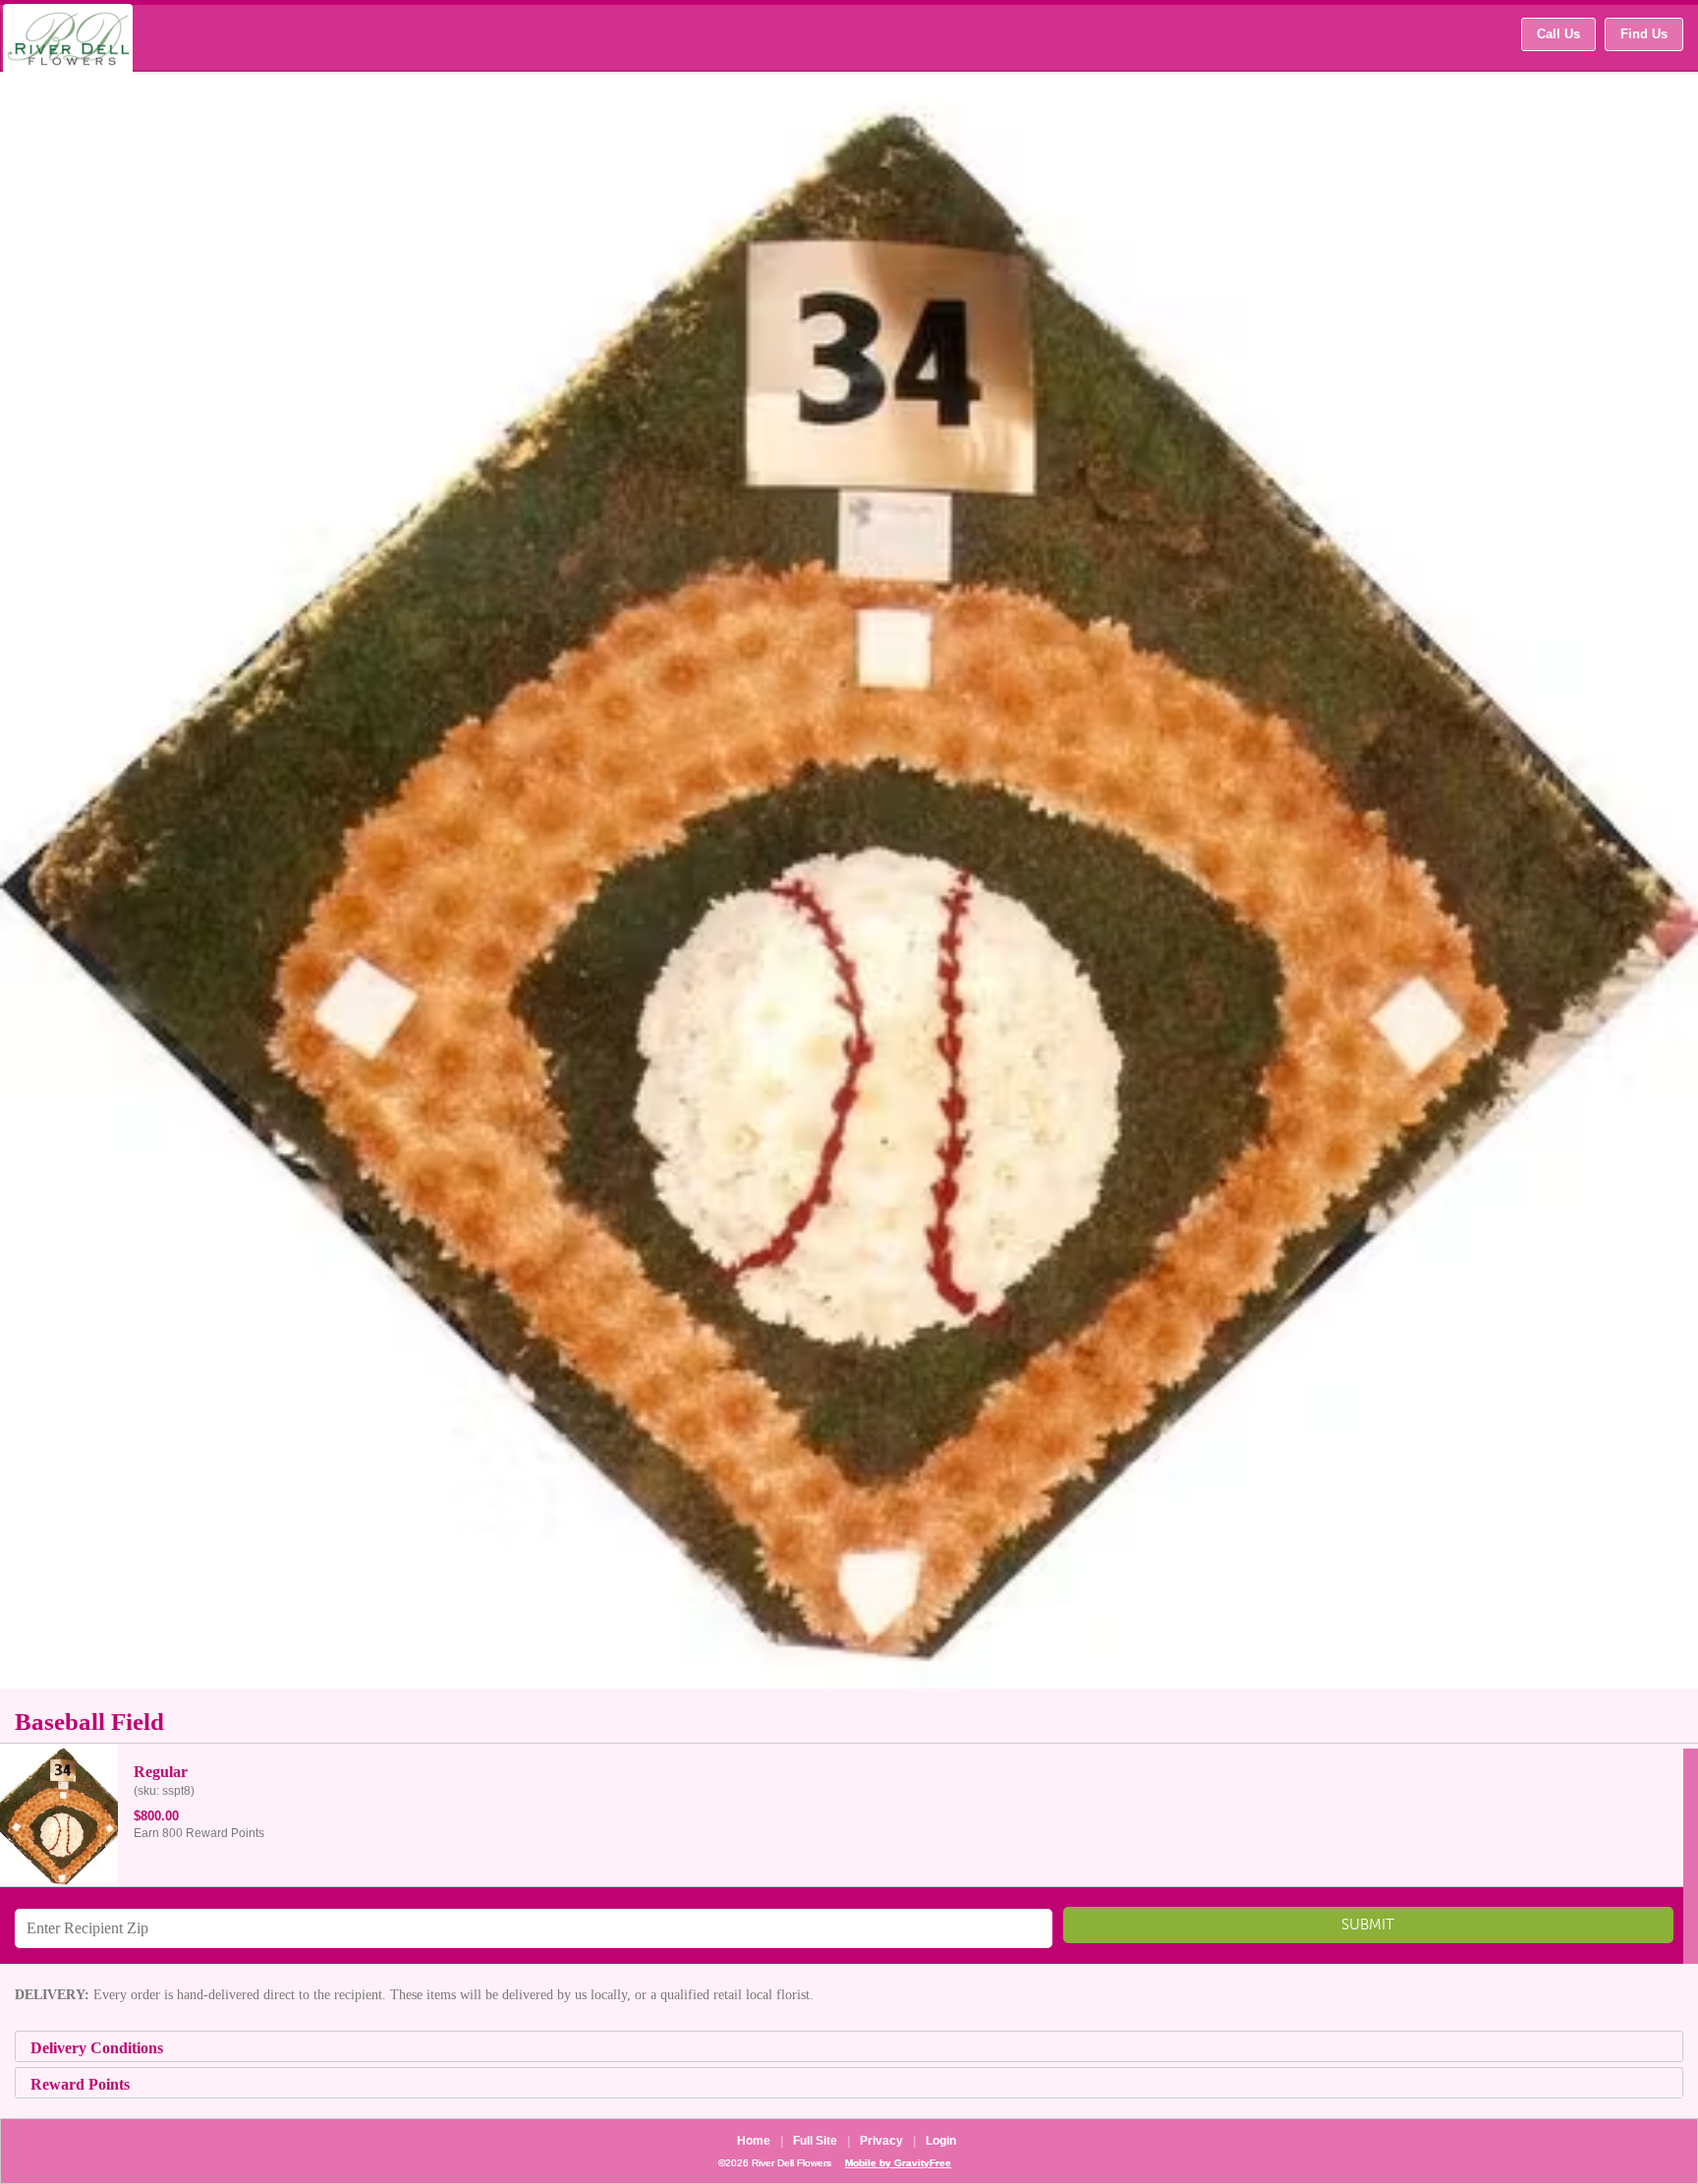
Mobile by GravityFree (898, 2163)
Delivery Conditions (97, 2048)
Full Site (815, 2141)
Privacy (881, 2141)
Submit (1368, 1930)
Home (754, 2141)
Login (941, 2141)
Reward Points (80, 2084)
